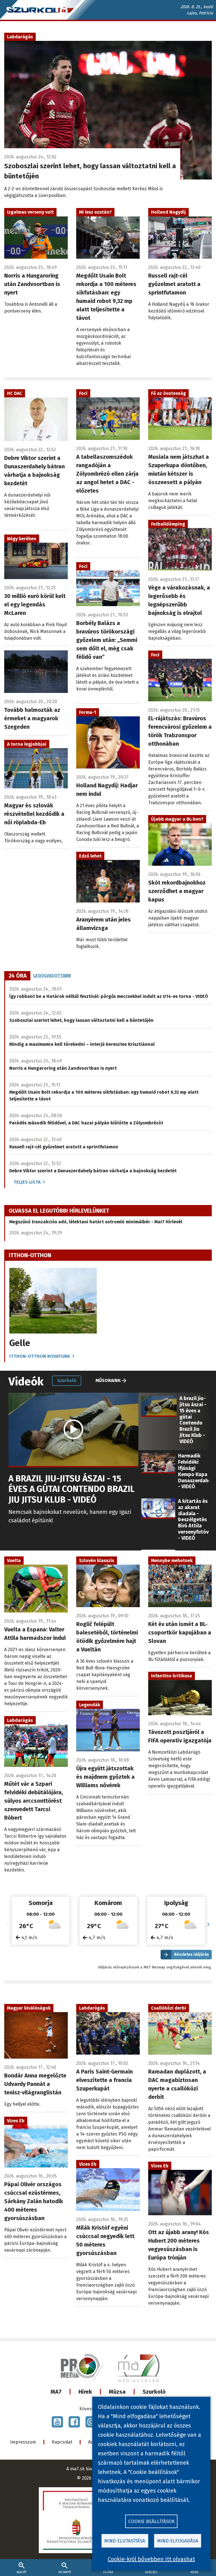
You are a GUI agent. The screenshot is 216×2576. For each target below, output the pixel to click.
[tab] (18, 976)
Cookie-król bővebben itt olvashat (151, 2559)
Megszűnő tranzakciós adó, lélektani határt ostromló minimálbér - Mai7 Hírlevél (96, 1222)
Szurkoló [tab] (67, 1380)
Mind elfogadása (178, 2541)
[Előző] (8, 1925)
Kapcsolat (62, 2442)
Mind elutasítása (125, 2541)
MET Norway (154, 1967)
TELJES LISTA (27, 1182)
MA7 (56, 2392)
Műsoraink (108, 1380)
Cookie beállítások (151, 2521)
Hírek (85, 2392)
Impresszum (23, 2442)
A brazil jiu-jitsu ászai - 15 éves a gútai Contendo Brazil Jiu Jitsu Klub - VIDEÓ (72, 1489)
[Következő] (208, 1925)
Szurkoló (154, 2392)
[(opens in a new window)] (57, 2422)
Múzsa (117, 2392)
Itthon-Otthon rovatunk (40, 1356)
